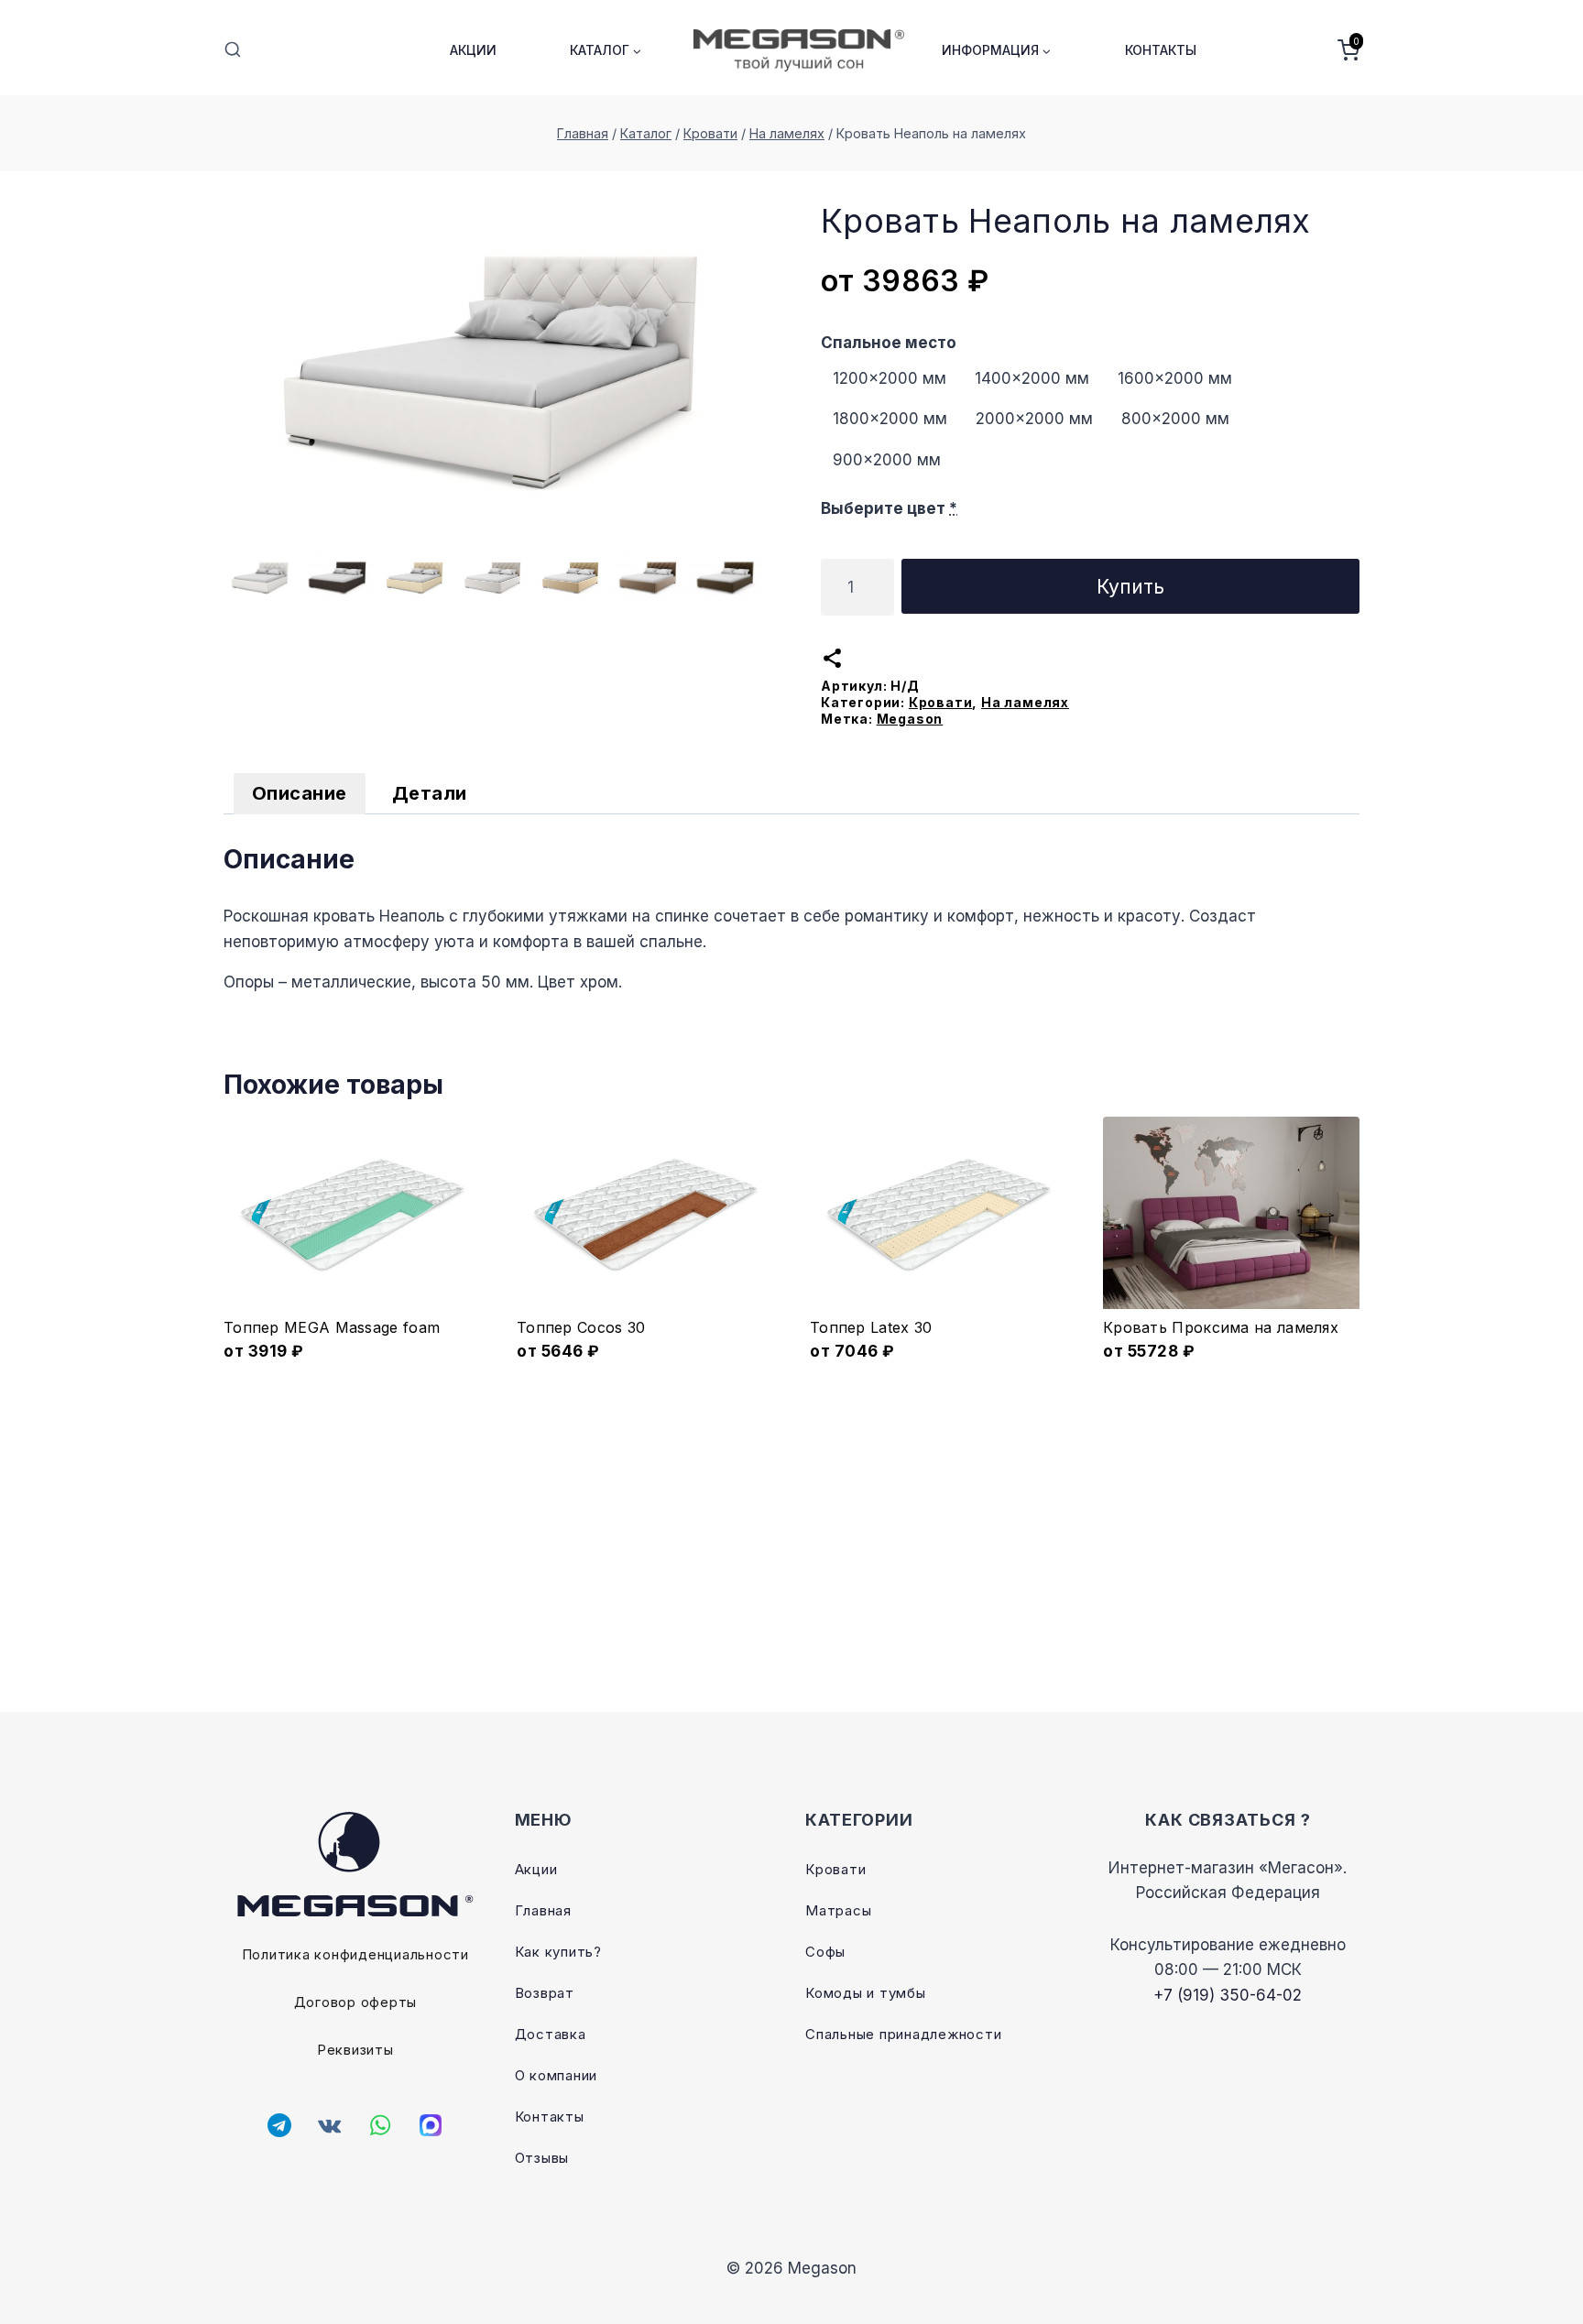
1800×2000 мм (890, 419)
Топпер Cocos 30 (581, 1327)
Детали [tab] (430, 793)
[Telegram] (279, 2125)
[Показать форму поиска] (233, 50)
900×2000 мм (887, 460)
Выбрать (352, 1367)
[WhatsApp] (380, 2125)
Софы (825, 1952)
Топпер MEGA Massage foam (332, 1327)
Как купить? (558, 1952)
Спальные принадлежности (903, 2034)
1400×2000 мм (1032, 378)
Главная (543, 1910)
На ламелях (1025, 702)
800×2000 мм (1175, 419)
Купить (1130, 586)
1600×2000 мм (1175, 378)
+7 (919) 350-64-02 (1228, 1995)
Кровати (941, 702)
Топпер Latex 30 (871, 1327)
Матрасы (838, 1910)
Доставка (551, 2034)
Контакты (1161, 50)
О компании (557, 2075)
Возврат (545, 1993)
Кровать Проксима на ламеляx (1221, 1327)
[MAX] (431, 2125)
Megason (910, 719)
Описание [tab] (300, 793)
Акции (473, 50)
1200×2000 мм (890, 378)
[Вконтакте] (330, 2125)
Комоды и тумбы (866, 1993)
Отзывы (542, 2158)
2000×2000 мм (1034, 419)
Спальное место (889, 343)
